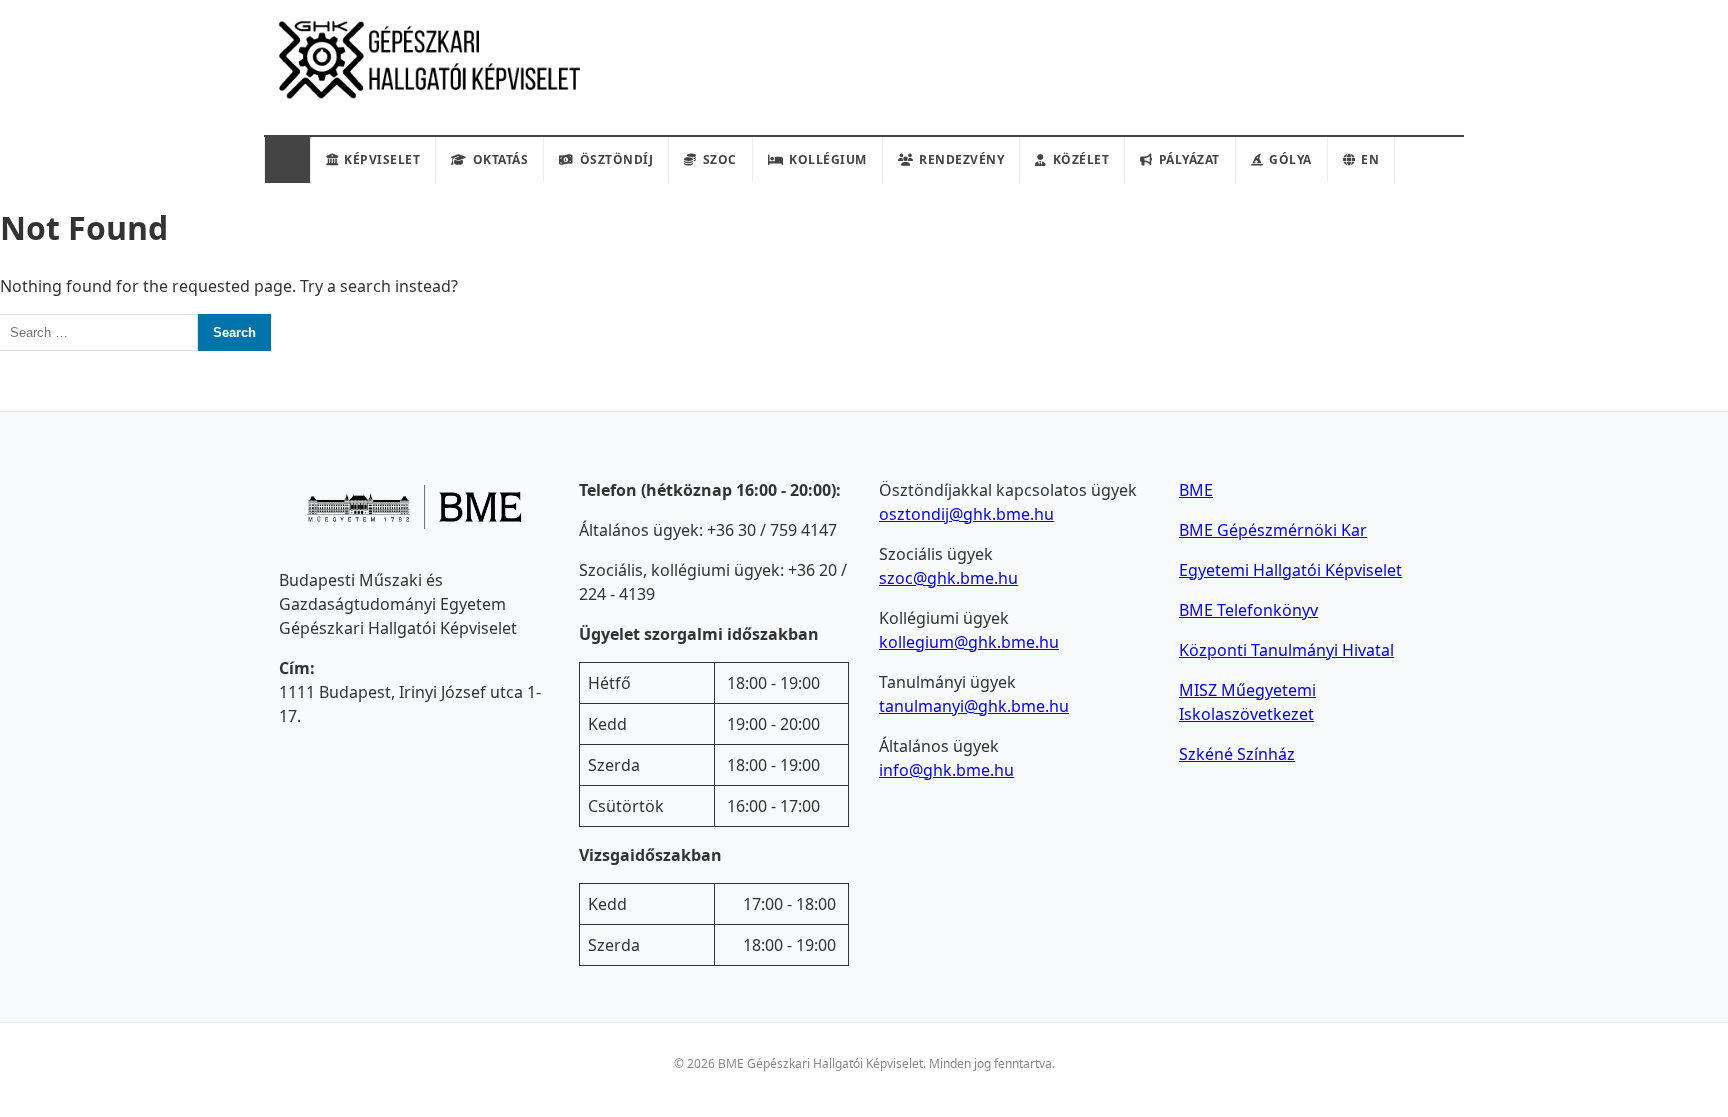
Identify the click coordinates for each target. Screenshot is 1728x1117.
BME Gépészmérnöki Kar (1273, 530)
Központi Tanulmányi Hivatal (1286, 650)
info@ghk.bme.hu (946, 770)
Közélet (1081, 159)
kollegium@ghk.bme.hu (969, 642)
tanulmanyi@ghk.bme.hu (974, 706)
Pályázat (1189, 159)
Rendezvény (961, 159)
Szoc (720, 159)
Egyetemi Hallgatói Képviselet (1290, 570)
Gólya (1290, 159)
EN (1370, 159)
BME (1196, 490)
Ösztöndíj (617, 159)
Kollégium (828, 159)
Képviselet (382, 159)
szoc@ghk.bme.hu (948, 578)
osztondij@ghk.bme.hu (966, 514)
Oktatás (501, 159)
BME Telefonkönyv (1248, 610)
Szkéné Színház (1237, 754)
